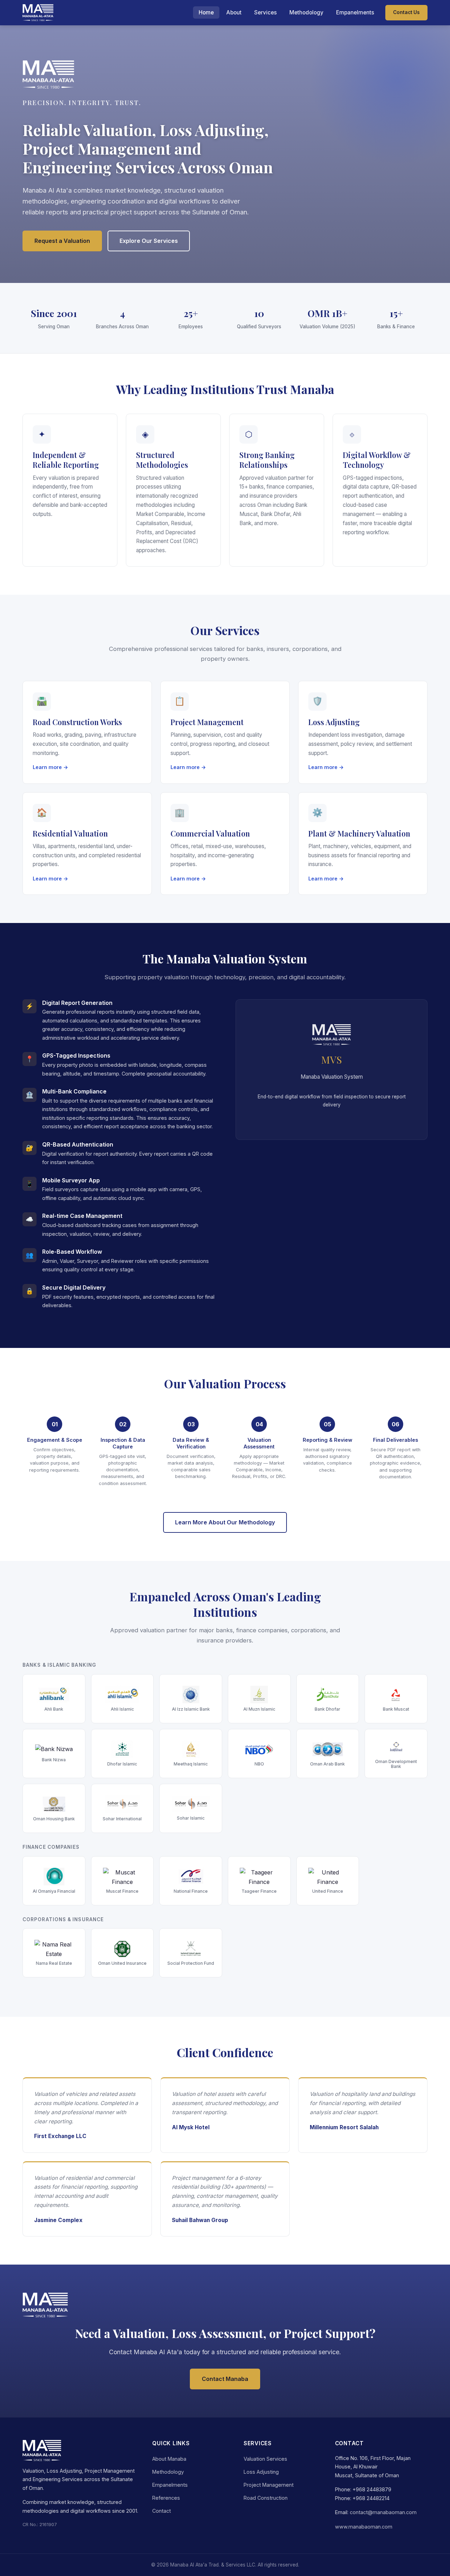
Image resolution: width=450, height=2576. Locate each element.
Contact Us (406, 12)
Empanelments (355, 12)
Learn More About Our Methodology (225, 1522)
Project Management (269, 2485)
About (234, 12)
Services (265, 12)
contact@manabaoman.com (383, 2512)
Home (206, 12)
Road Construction (266, 2498)
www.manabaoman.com (364, 2527)
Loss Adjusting (261, 2472)
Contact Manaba (225, 2379)
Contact (162, 2511)
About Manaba (169, 2459)
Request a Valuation (62, 241)
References (166, 2498)
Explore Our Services (149, 241)
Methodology (306, 12)
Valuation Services (265, 2459)
